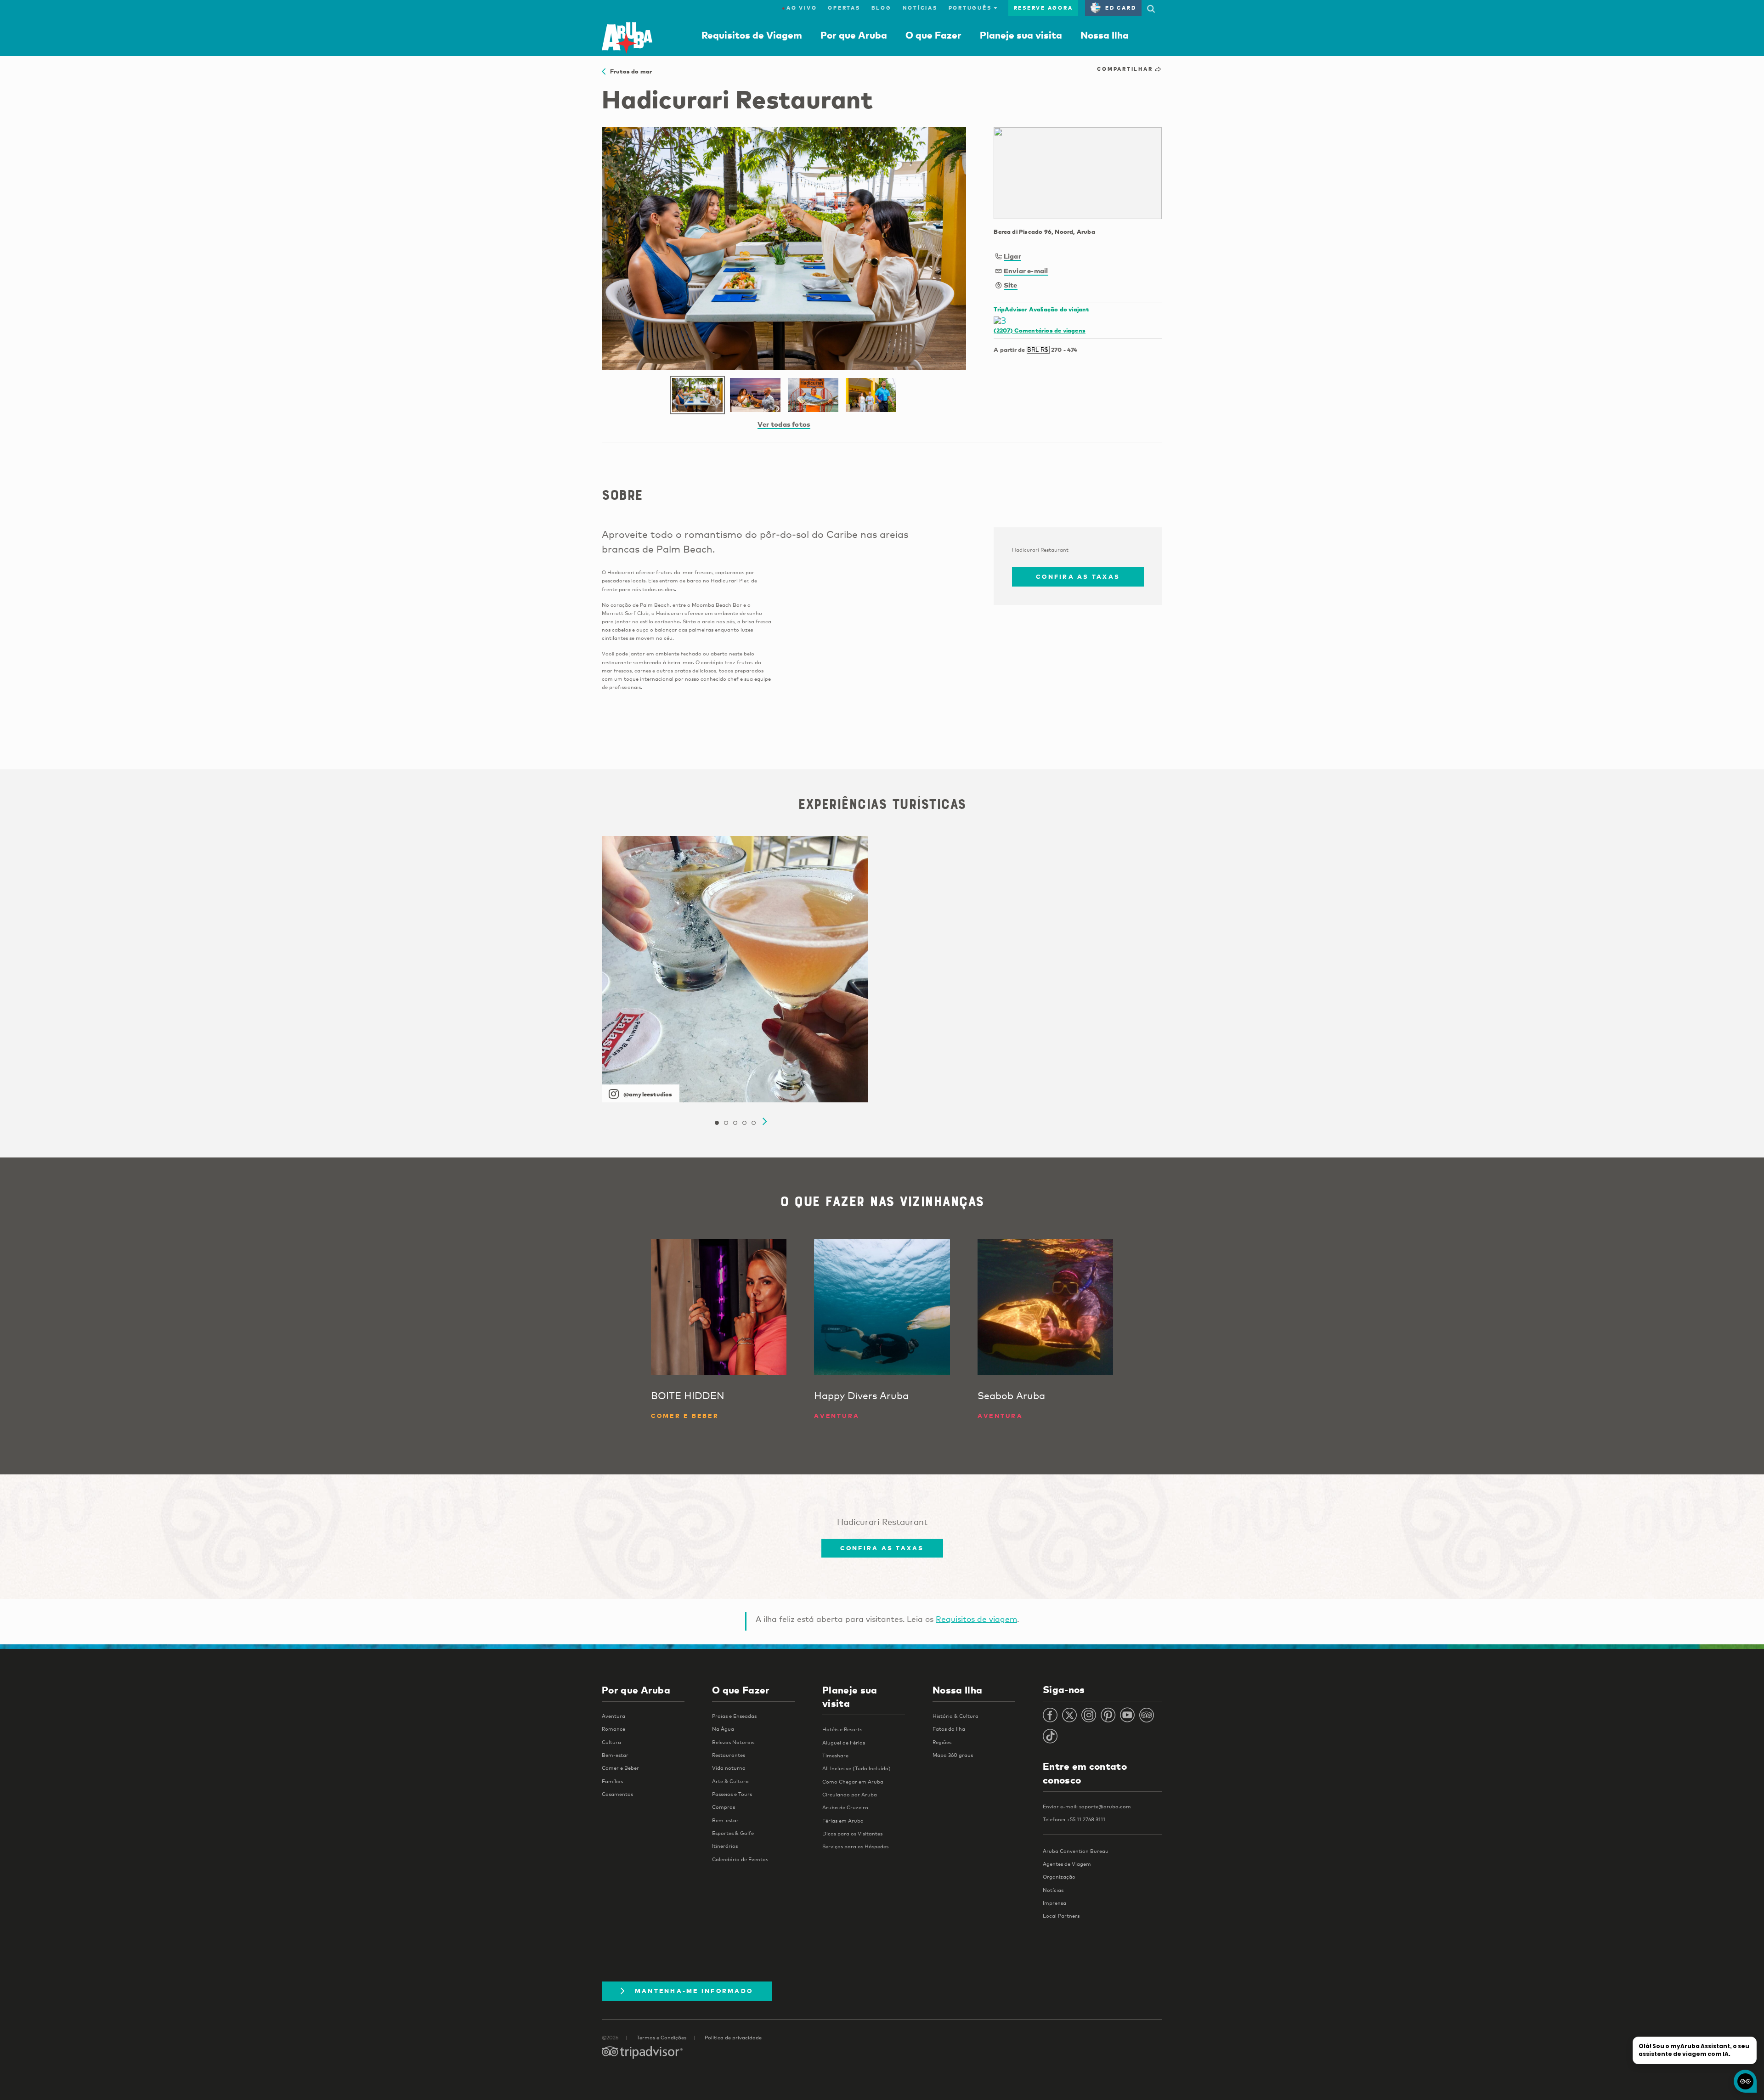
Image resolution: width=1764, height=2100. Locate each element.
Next (765, 1122)
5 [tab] (753, 1123)
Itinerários (725, 1846)
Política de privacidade (733, 2038)
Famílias (612, 1781)
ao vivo (799, 8)
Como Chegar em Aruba (853, 1782)
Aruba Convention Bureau (1076, 1851)
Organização (1059, 1877)
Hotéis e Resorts (842, 1729)
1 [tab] (717, 1123)
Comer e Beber (620, 1768)
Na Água (723, 1729)
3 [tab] (735, 1123)
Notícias (920, 8)
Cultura (611, 1742)
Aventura (613, 1716)
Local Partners (1061, 1916)
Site (1011, 285)
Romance (613, 1729)
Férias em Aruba (843, 1821)
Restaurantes (729, 1755)
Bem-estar (615, 1755)
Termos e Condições (661, 2038)
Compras (724, 1807)
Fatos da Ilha (949, 1729)
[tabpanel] (735, 969)
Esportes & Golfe (733, 1833)
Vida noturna (729, 1768)
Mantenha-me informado (694, 1991)
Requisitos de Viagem (752, 35)
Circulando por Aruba (850, 1795)
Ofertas (844, 8)
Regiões (942, 1742)
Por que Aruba (854, 35)
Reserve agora (1043, 8)
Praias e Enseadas (734, 1716)
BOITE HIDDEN (688, 1395)
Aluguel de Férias (844, 1743)
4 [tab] (744, 1123)
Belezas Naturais (733, 1742)
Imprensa (1054, 1903)
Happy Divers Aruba (861, 1395)
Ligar (1012, 256)
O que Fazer (933, 35)
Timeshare (835, 1756)
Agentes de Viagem (1067, 1864)
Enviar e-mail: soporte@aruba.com (1087, 1806)
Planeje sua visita (1021, 35)
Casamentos (617, 1794)
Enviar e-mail (1026, 271)
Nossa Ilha (1105, 35)
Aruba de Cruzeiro (845, 1807)
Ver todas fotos (784, 424)
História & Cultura (955, 1716)
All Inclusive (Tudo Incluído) (857, 1768)
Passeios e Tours (732, 1794)
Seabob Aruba (1011, 1395)
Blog (882, 8)
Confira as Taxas (1078, 576)
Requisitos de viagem (976, 1619)
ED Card (1121, 8)
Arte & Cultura (730, 1781)
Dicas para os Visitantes (852, 1834)
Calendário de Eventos (740, 1859)
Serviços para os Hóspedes (855, 1846)
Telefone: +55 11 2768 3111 (1074, 1819)
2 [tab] (726, 1123)
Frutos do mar (629, 71)
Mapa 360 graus (953, 1755)
